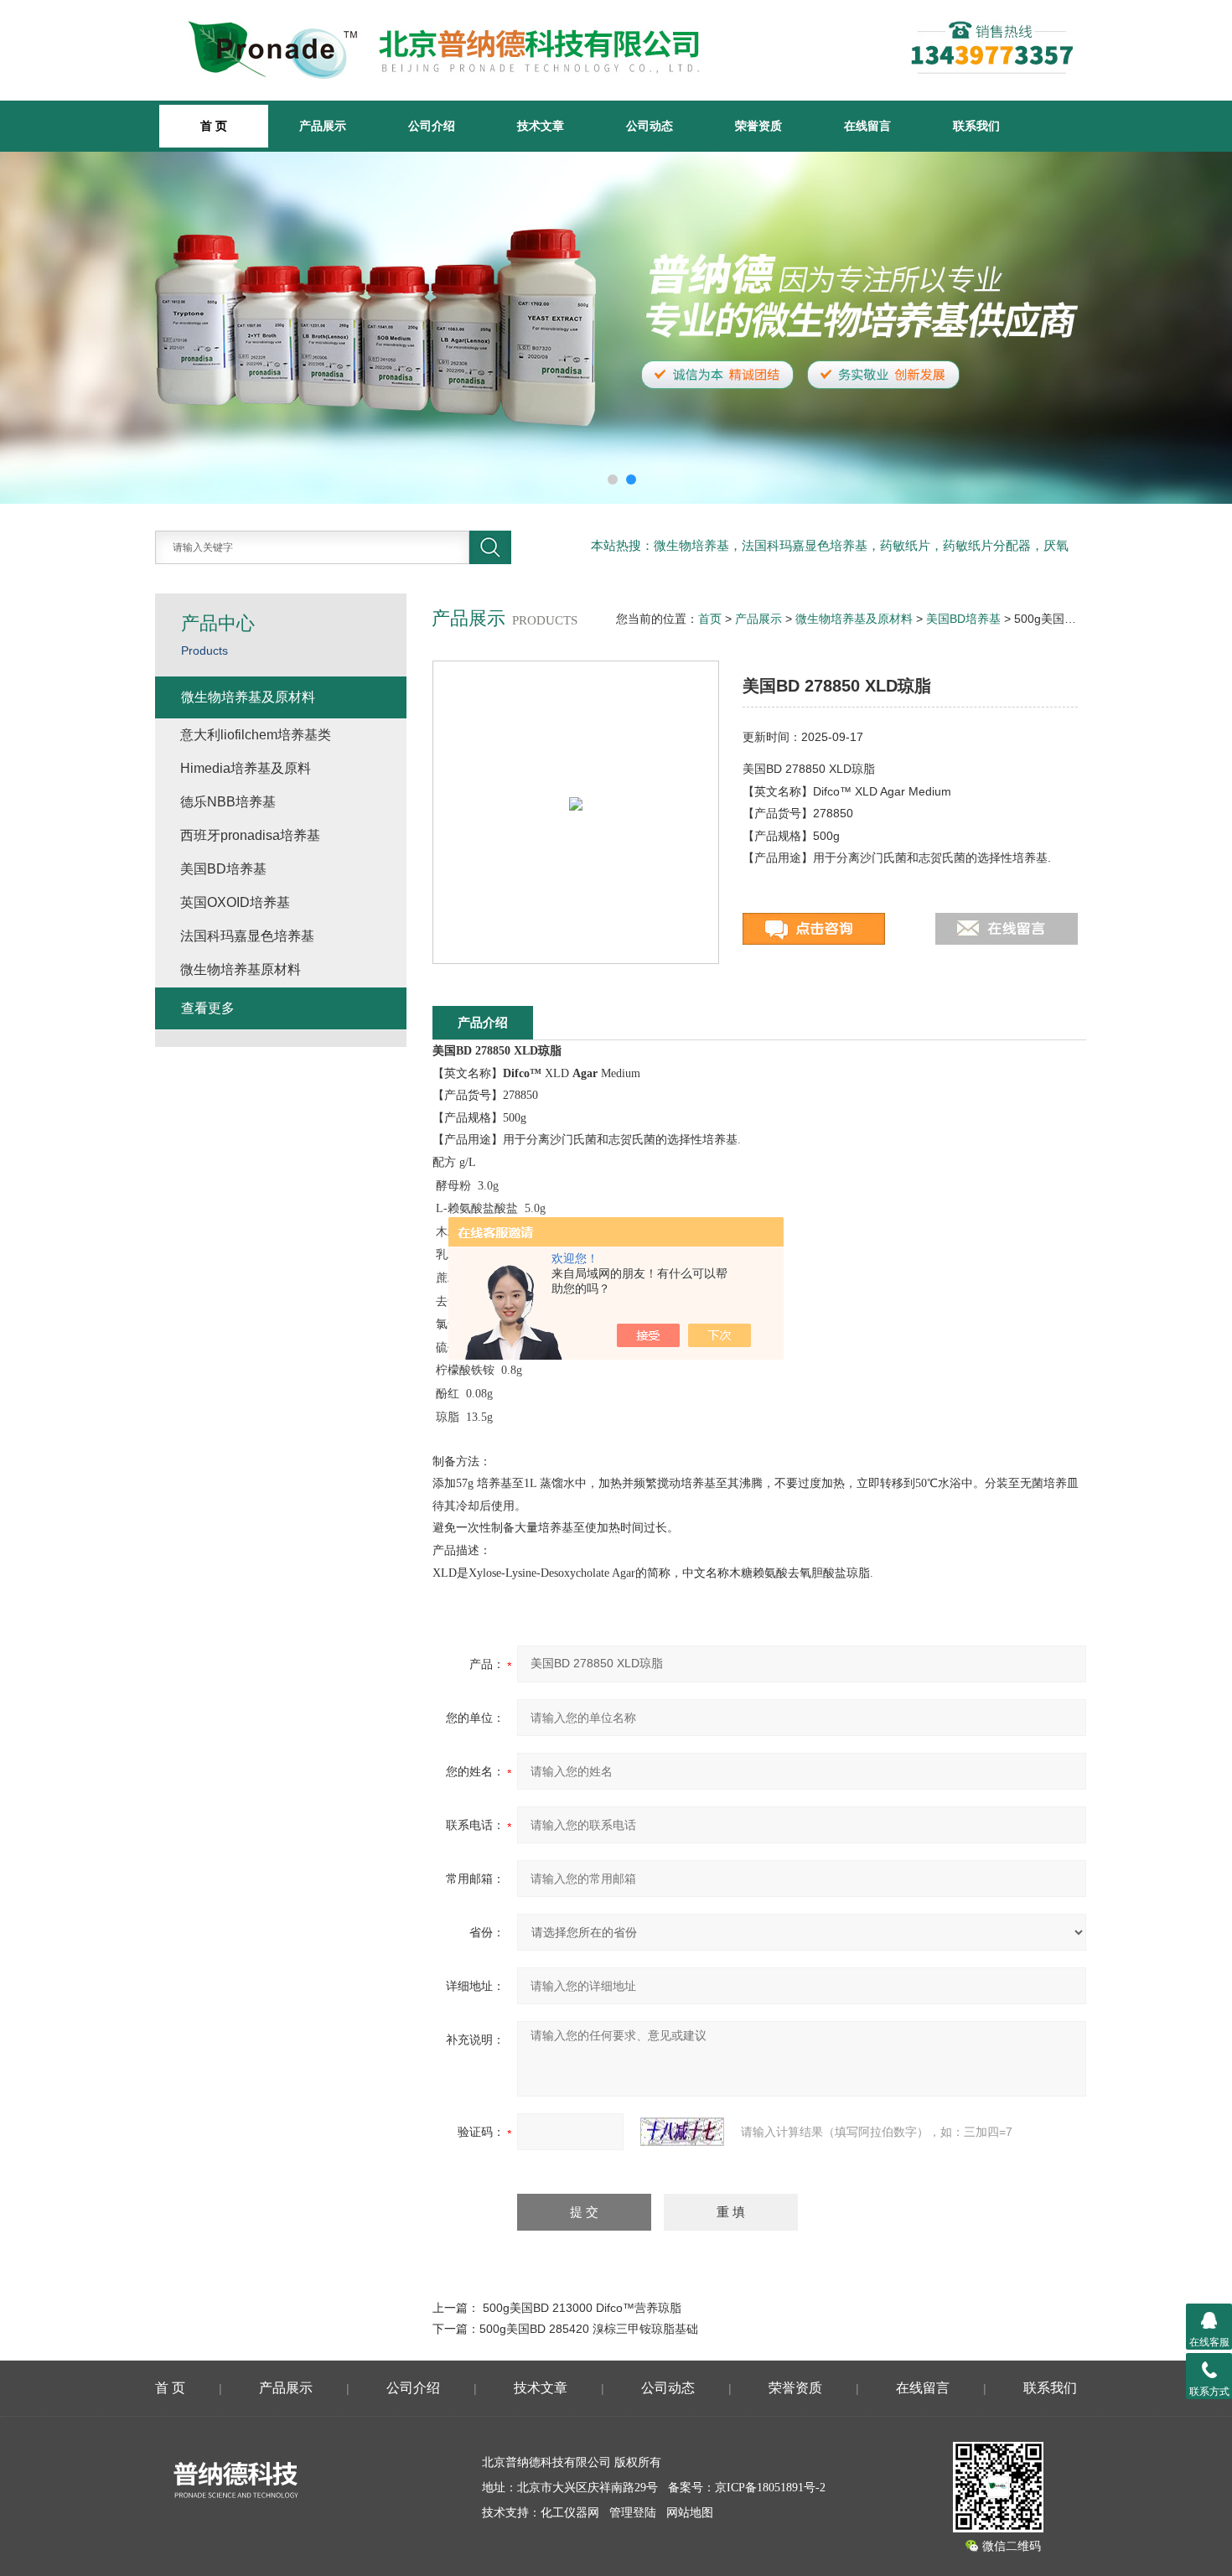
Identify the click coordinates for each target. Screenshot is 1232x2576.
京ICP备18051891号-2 (770, 2488)
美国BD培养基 (963, 619)
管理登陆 (633, 2513)
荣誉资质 (758, 126)
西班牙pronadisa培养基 (250, 835)
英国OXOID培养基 (235, 902)
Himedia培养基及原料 (246, 768)
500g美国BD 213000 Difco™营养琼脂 (582, 2308)
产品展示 (323, 126)
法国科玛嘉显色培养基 (247, 936)
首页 (710, 619)
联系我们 (976, 126)
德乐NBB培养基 (228, 802)
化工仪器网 (570, 2513)
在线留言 (867, 126)
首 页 (170, 2388)
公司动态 (650, 126)
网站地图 (690, 2513)
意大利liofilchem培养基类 (256, 735)
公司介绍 (432, 126)
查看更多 (208, 1008)
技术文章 (541, 126)
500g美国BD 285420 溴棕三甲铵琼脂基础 (589, 2329)
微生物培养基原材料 (241, 969)
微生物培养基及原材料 (854, 619)
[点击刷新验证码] (682, 2132)
